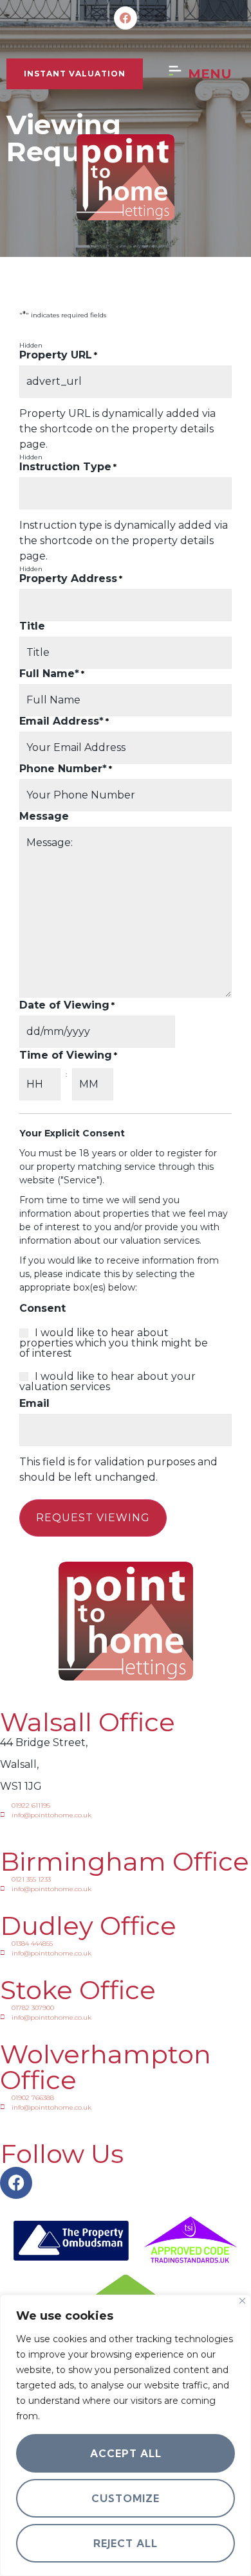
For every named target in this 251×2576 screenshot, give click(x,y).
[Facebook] (126, 18)
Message (44, 816)
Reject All (126, 2543)
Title (32, 626)
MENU (210, 74)
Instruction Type (68, 467)
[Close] (242, 2301)
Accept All (126, 2453)
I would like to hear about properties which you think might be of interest (114, 1343)
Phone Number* (66, 769)
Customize (126, 2498)
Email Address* (64, 721)
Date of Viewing (67, 1005)
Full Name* (52, 674)
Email (34, 1404)
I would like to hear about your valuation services (107, 1382)
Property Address (71, 579)
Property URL (58, 355)
